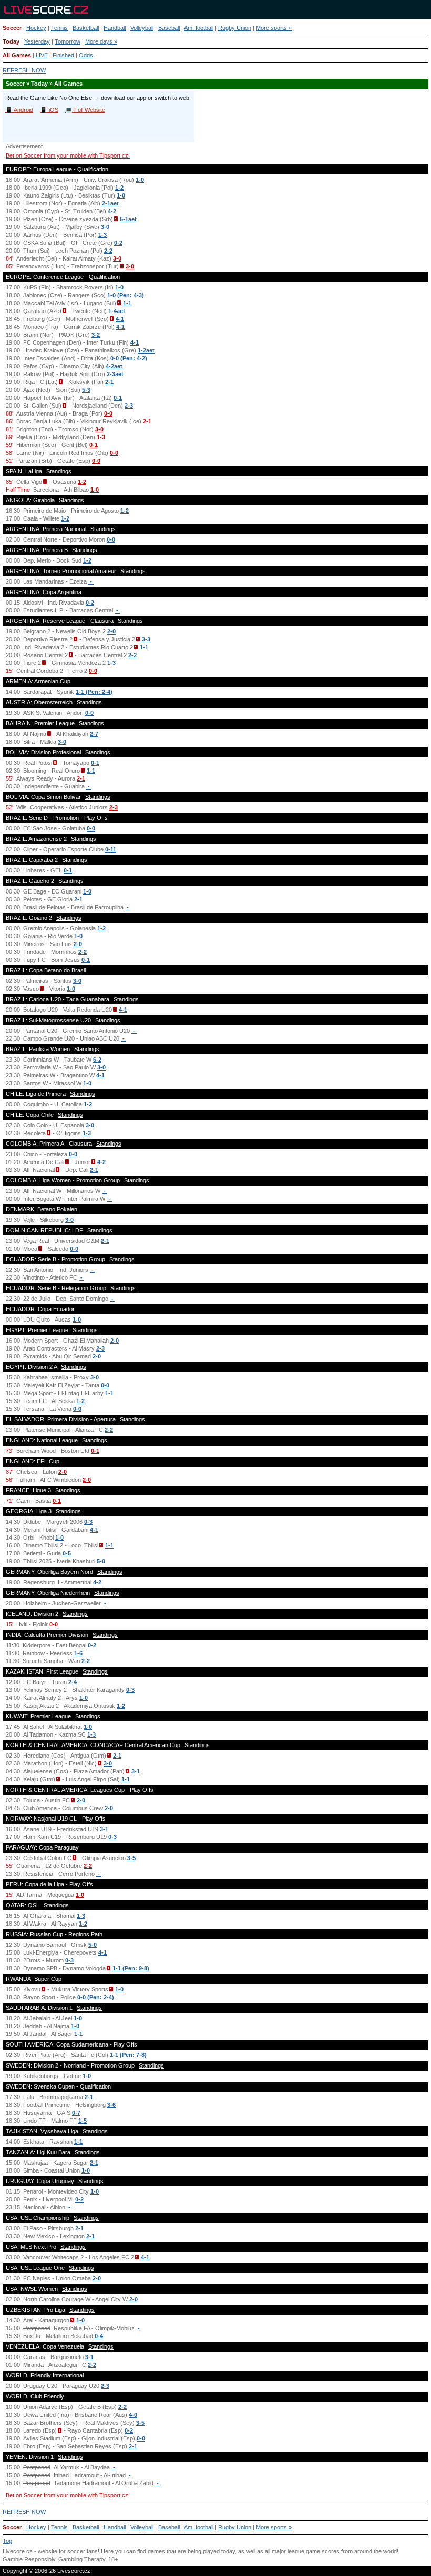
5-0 (101, 1561)
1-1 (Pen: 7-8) (128, 2055)
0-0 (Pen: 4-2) (129, 358)
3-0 (105, 227)
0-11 (111, 849)
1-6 (78, 1653)
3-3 (146, 639)
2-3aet (115, 374)
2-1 (109, 382)
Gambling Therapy (82, 2559)
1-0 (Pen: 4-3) (126, 295)
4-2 (112, 211)
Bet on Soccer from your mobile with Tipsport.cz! (68, 155)
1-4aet (117, 311)
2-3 (129, 406)
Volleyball (142, 28)
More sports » (274, 28)
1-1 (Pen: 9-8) (131, 1968)
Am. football (199, 28)
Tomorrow (68, 41)
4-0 (133, 2415)
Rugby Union (235, 28)
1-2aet (146, 350)
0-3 (88, 1522)
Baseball (169, 28)
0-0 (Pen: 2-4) (96, 1997)
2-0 (111, 631)
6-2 (97, 1060)
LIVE (42, 55)
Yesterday (37, 41)
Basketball (86, 28)
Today (11, 41)
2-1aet (110, 203)
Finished (63, 55)
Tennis (59, 28)
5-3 (86, 390)
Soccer (12, 28)
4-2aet (114, 366)
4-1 (120, 319)
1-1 (127, 303)
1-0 (140, 180)
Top (7, 2541)
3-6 (111, 2105)
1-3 (102, 235)
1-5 (83, 2121)
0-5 (67, 1553)
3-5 (131, 1858)
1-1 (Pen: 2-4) (94, 692)
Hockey (36, 28)
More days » (101, 41)
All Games (17, 55)
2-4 (73, 1682)
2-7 (94, 734)
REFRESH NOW (24, 70)
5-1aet (128, 219)
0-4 (99, 2336)
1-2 (119, 188)
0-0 (108, 413)
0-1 (118, 398)
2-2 (108, 251)
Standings (59, 471)
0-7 (76, 2113)
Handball (115, 28)
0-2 (118, 243)
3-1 (136, 1771)
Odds (86, 55)
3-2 (96, 335)
